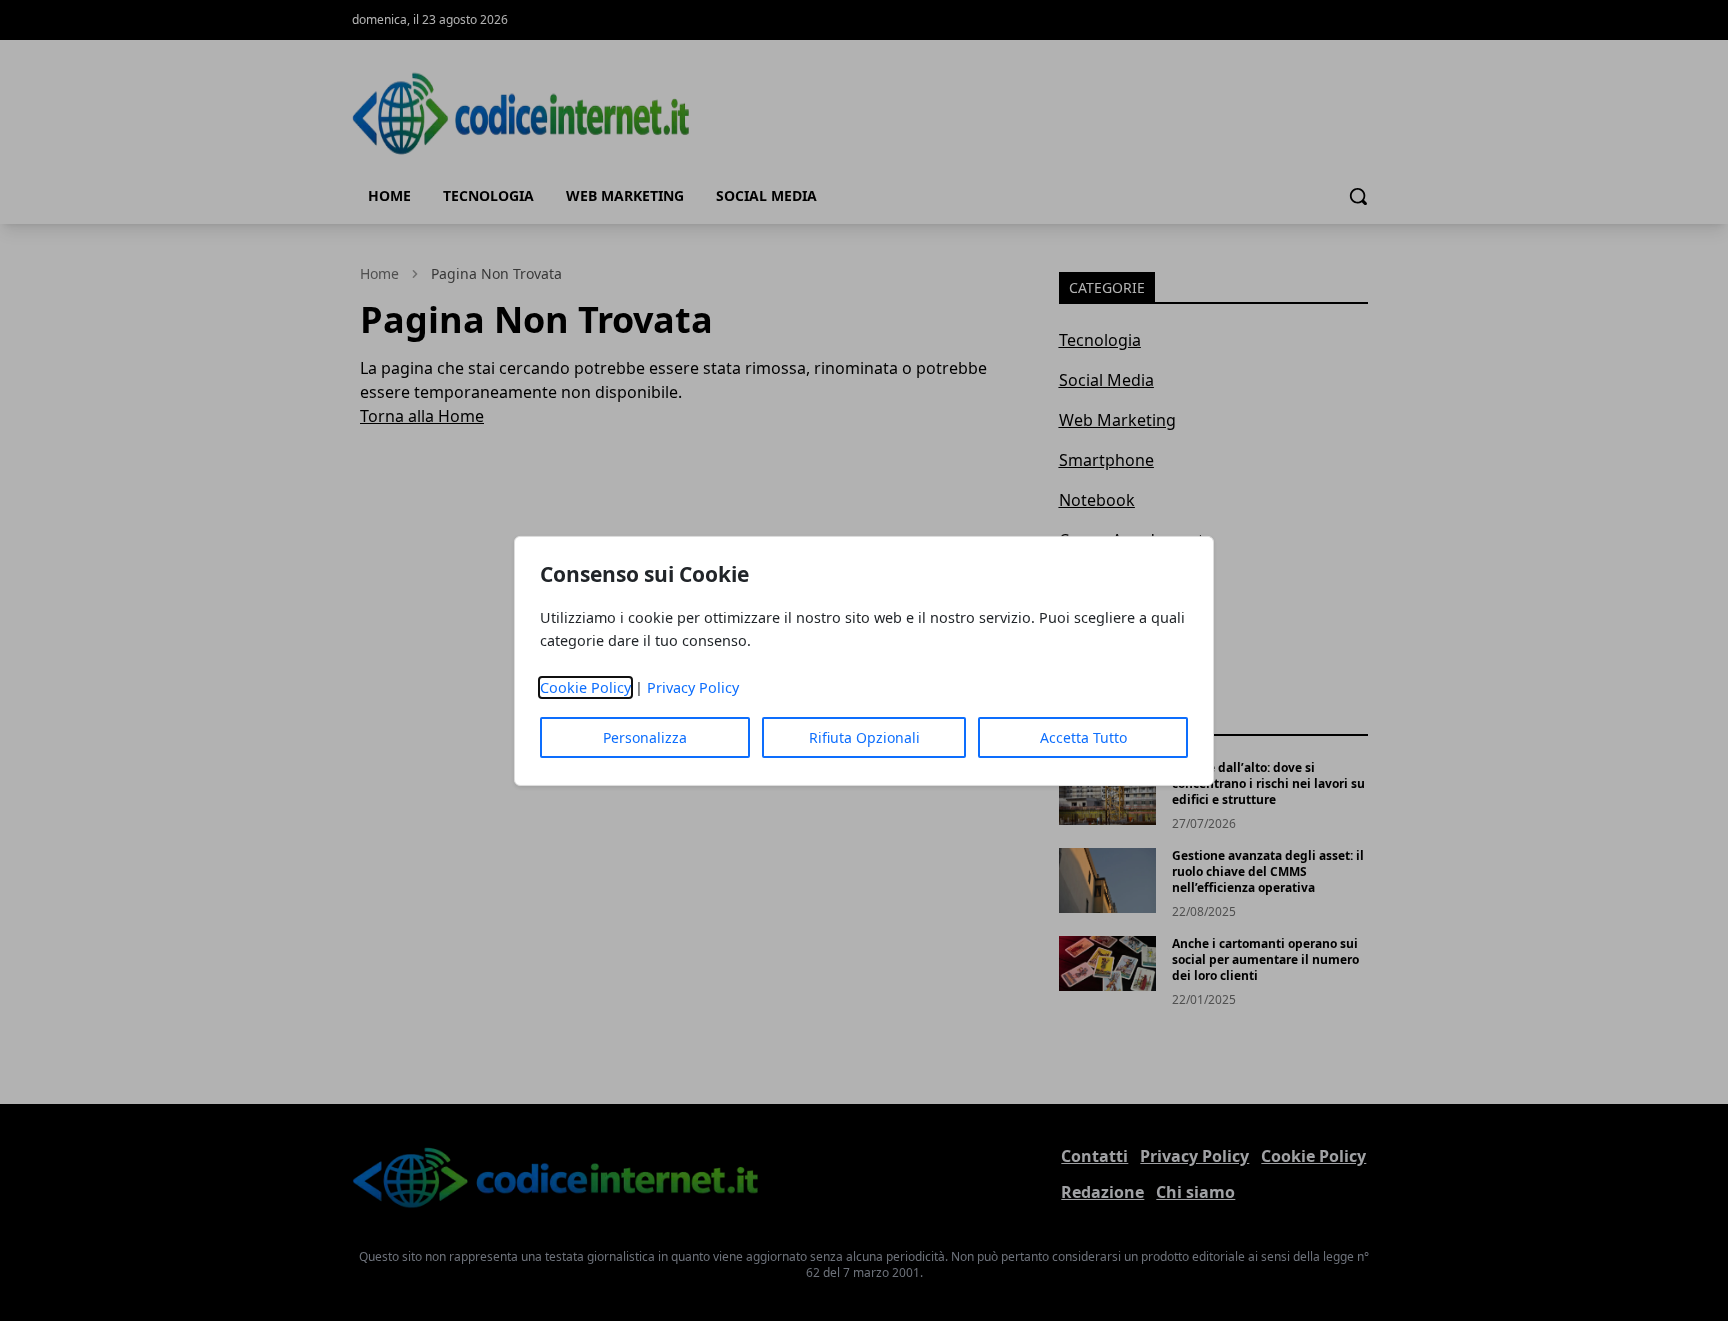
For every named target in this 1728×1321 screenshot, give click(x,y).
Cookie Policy (585, 687)
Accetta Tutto (1083, 737)
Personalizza (645, 737)
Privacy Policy (693, 687)
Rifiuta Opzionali (864, 737)
